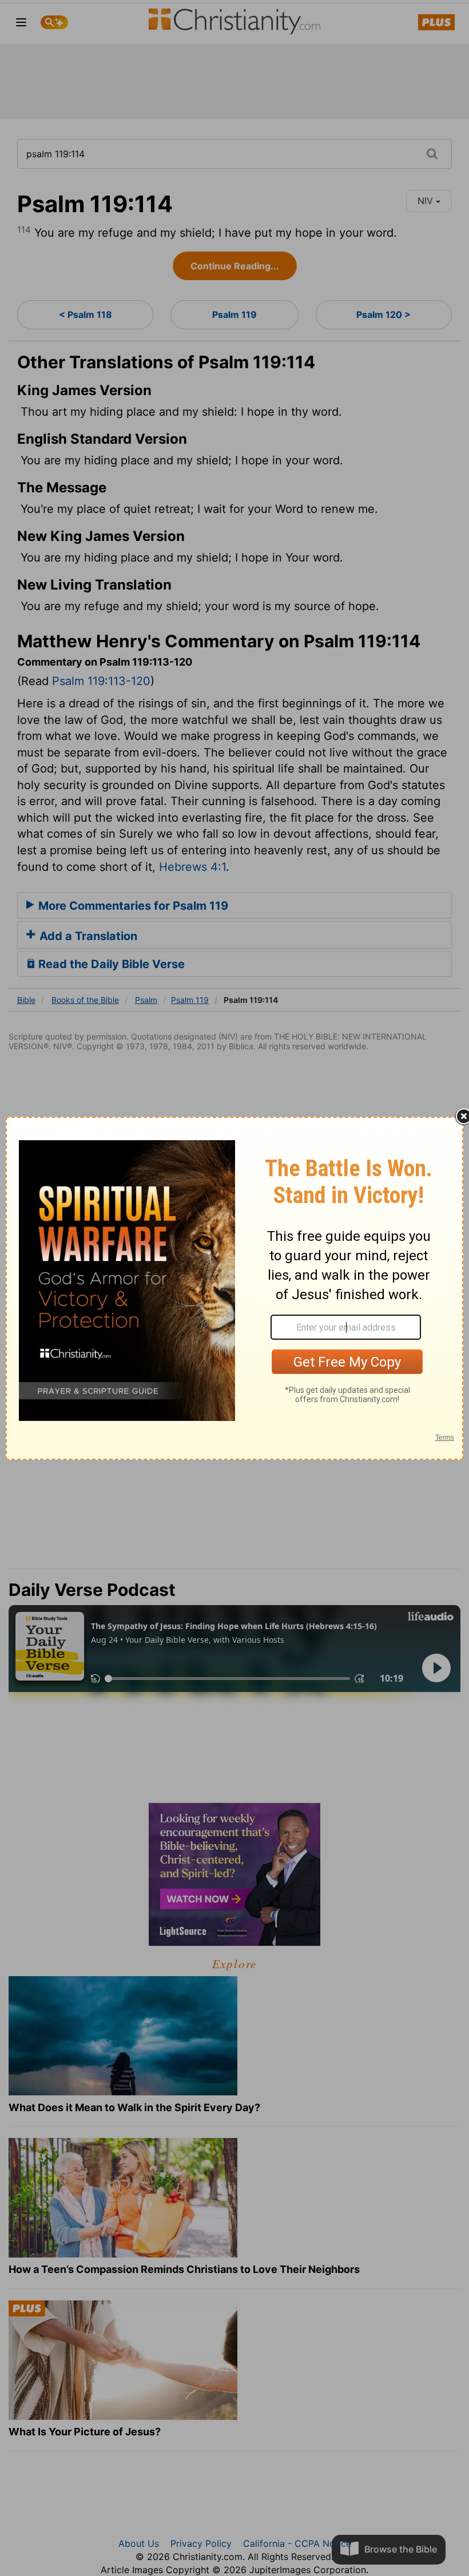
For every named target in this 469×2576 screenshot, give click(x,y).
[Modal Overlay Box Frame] (234, 1288)
